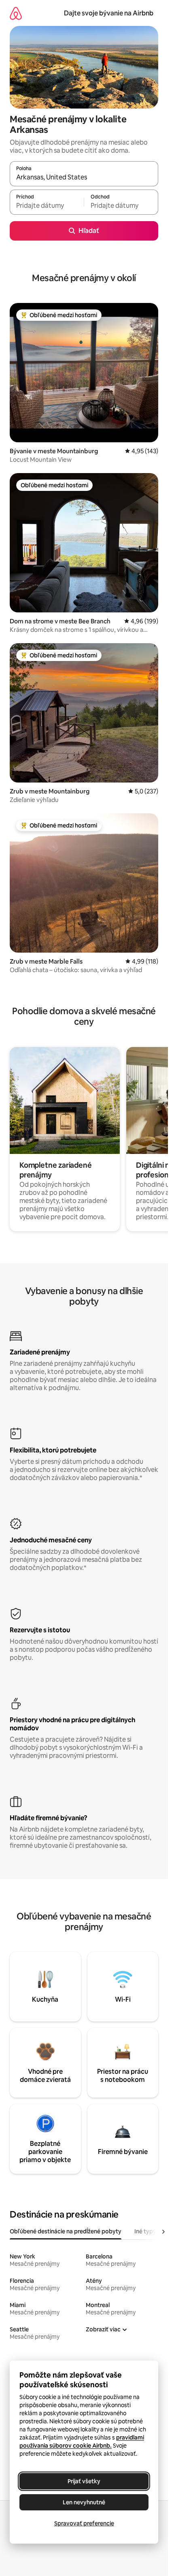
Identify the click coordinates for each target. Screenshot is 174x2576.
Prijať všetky (84, 2481)
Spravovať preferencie (84, 2523)
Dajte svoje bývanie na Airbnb (109, 13)
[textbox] (47, 206)
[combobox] (84, 177)
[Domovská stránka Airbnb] (16, 13)
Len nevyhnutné (84, 2502)
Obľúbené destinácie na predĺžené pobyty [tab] (66, 2231)
